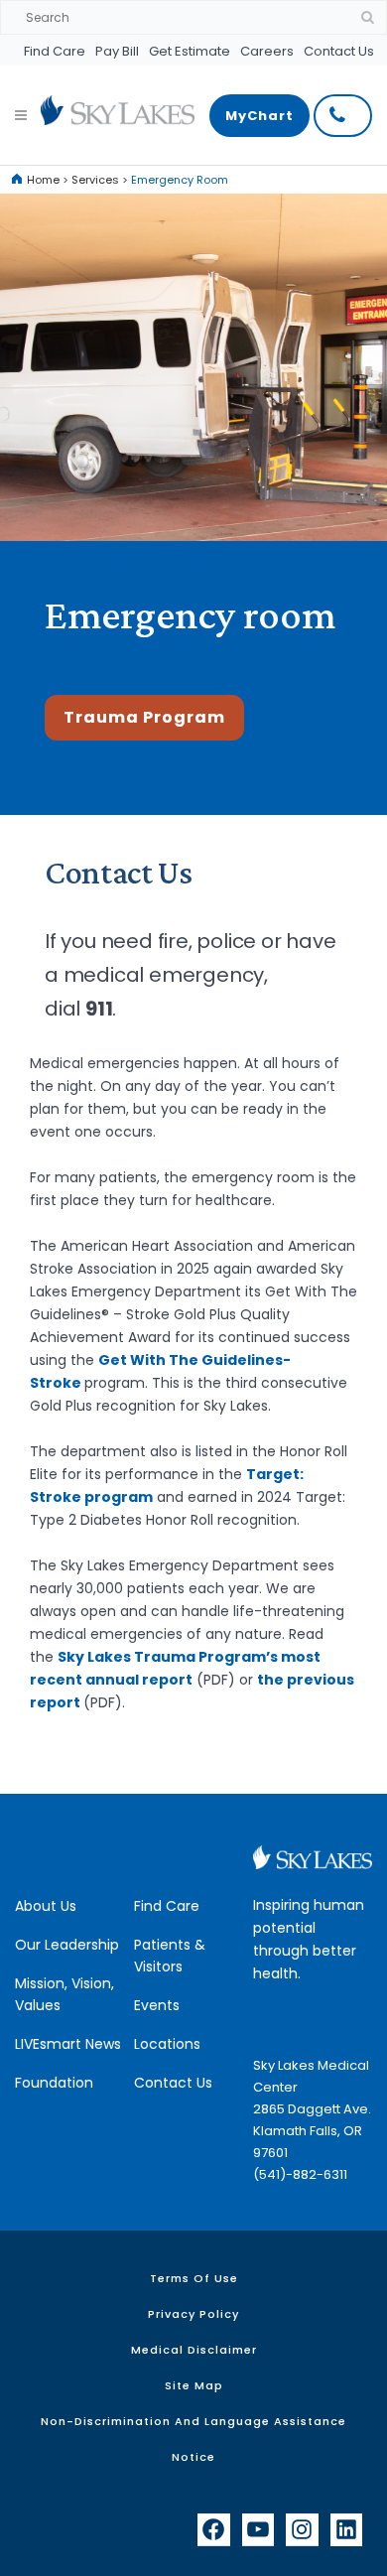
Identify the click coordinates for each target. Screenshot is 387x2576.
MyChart (259, 116)
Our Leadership (67, 1945)
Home (43, 180)
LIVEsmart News (68, 2044)
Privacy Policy (193, 2314)
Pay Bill (117, 51)
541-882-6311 (343, 116)
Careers (267, 51)
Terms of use (194, 2278)
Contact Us (339, 51)
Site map (194, 2385)
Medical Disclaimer (194, 2350)
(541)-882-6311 (300, 2174)
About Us (46, 1906)
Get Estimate (190, 51)
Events (157, 2005)
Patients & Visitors (170, 1956)
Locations (167, 2044)
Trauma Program (144, 717)
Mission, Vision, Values (64, 1994)
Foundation (54, 2083)
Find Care (55, 51)
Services (95, 180)
